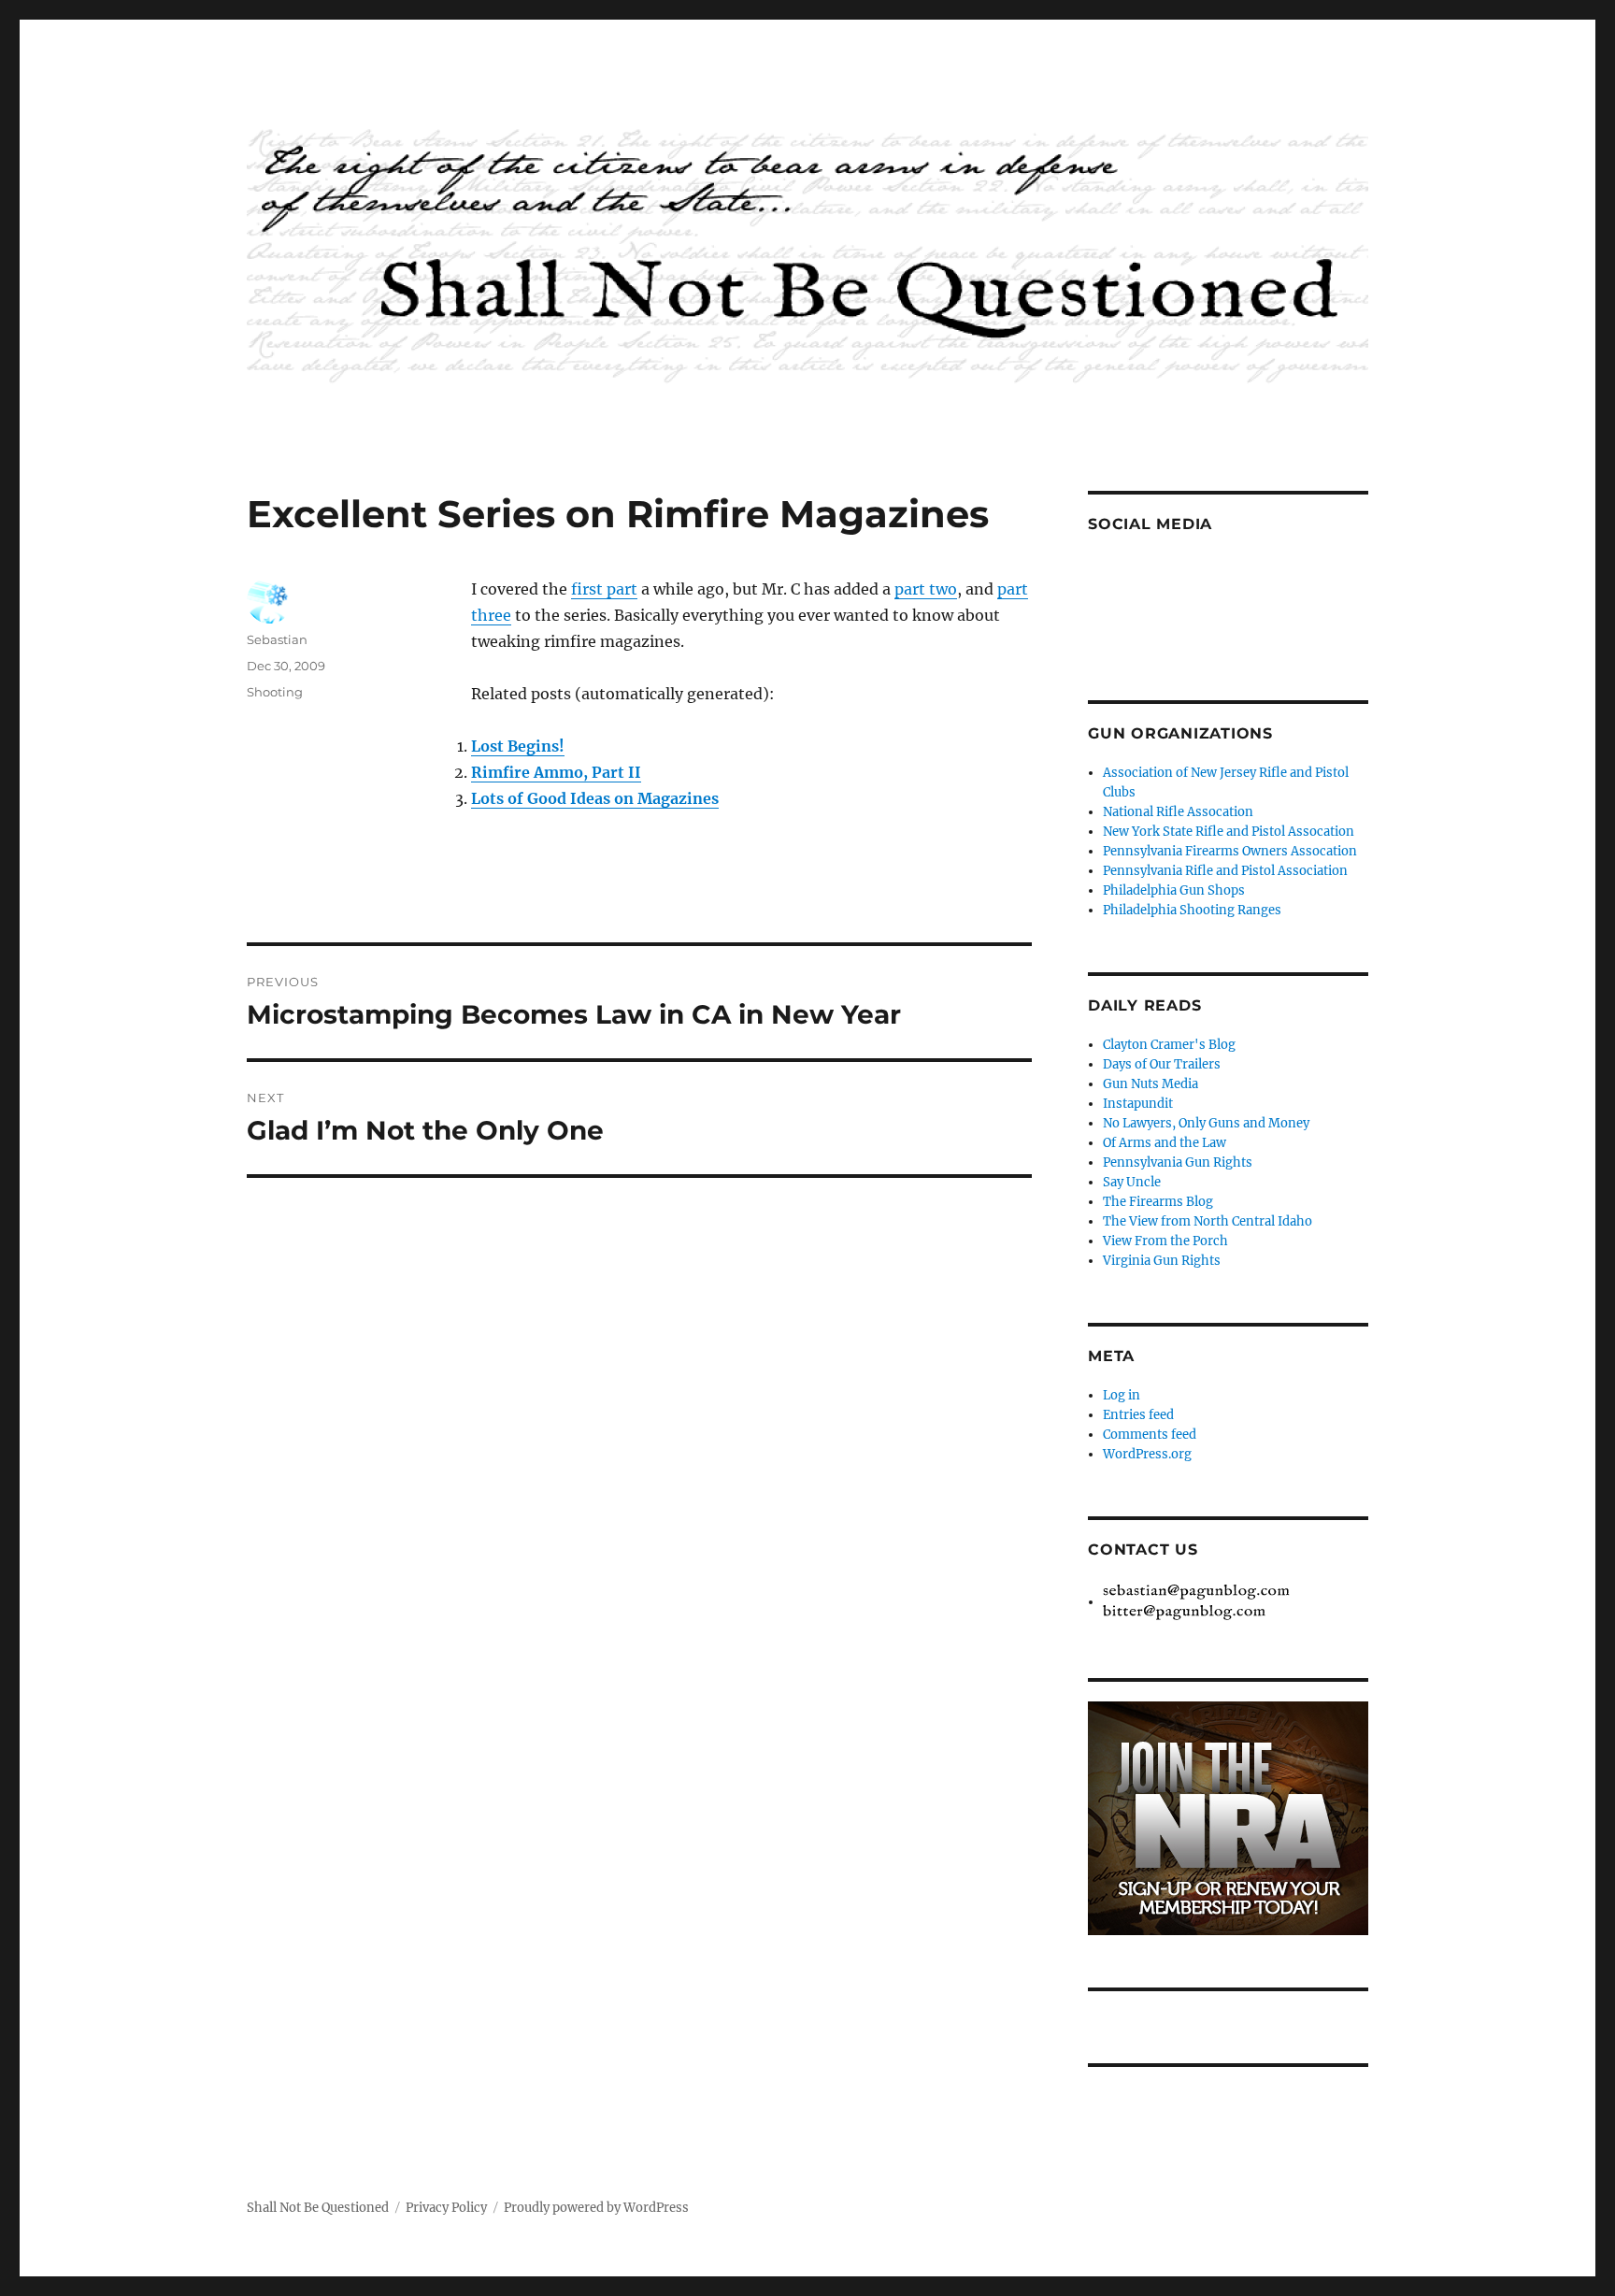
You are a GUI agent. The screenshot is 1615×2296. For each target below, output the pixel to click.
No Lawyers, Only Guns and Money (1206, 1123)
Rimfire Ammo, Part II (556, 772)
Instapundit (1138, 1104)
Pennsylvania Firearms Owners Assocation (1230, 851)
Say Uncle (1132, 1182)
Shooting (275, 692)
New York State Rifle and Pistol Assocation (1229, 832)
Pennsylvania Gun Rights (1178, 1162)
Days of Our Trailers (1162, 1064)
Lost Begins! (518, 746)
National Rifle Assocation (1178, 812)
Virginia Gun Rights (1162, 1261)
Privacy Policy (446, 2208)
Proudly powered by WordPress (596, 2208)
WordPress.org (1147, 1454)
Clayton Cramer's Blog (1169, 1045)
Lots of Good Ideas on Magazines (595, 798)
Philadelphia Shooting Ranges (1192, 910)
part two (926, 589)
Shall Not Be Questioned (318, 2208)
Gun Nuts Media (1151, 1084)
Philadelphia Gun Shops (1174, 890)
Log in (1122, 1395)
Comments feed (1150, 1435)
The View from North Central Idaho (1208, 1221)
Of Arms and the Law (1165, 1143)
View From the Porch (1165, 1241)
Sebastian (277, 639)
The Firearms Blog (1158, 1202)
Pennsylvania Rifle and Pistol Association (1225, 871)
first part (604, 589)
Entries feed (1138, 1415)
